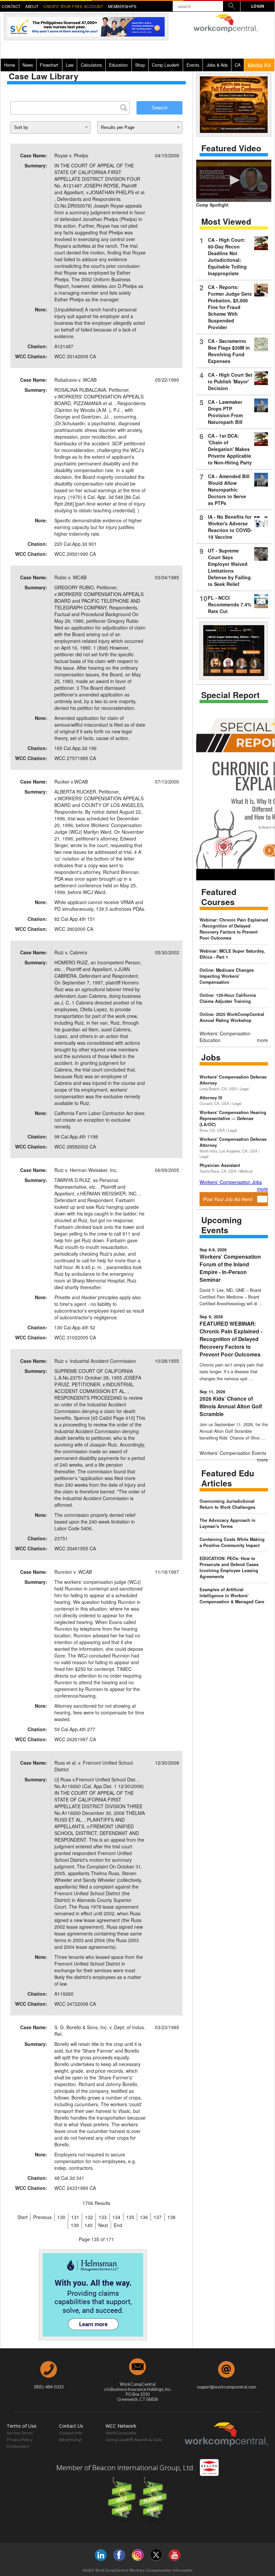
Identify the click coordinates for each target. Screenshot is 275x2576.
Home (10, 65)
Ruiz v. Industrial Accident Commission (95, 1361)
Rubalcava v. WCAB (75, 380)
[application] (234, 181)
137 (158, 2217)
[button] (234, 180)
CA (238, 65)
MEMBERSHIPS (122, 6)
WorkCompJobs (121, 2433)
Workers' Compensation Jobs (231, 1182)
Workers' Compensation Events (233, 1453)
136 (144, 2217)
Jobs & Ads (217, 65)
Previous (42, 2217)
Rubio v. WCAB (70, 577)
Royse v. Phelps (71, 155)
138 (171, 2217)
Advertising (70, 2440)
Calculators (91, 65)
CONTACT (11, 6)
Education (118, 65)
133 (103, 2217)
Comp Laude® (166, 65)
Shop (140, 65)
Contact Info (71, 2433)
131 (75, 2217)
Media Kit (259, 65)
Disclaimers (18, 2446)
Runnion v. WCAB (73, 1572)
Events (193, 65)
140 (89, 2225)
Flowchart (49, 65)
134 (116, 2217)
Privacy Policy (20, 2440)
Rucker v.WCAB (71, 782)
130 (61, 2217)
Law (70, 65)
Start (22, 2217)
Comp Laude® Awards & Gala (134, 2440)
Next (103, 2225)
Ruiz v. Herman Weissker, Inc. (86, 1170)
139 (75, 2225)
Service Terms (20, 2433)
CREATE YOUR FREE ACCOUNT (73, 6)
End (118, 2225)
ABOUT (32, 6)
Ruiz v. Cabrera (71, 952)
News (28, 65)
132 (89, 2217)
